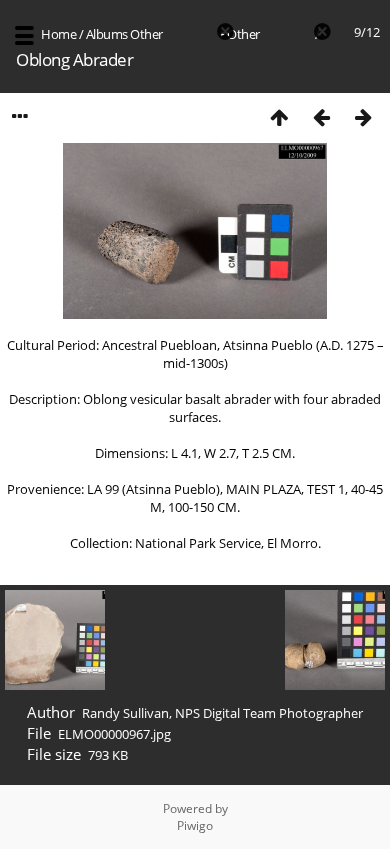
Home (58, 34)
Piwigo (195, 825)
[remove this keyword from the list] (189, 34)
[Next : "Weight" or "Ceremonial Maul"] (363, 116)
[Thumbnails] (279, 116)
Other (146, 34)
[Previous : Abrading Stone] (321, 116)
